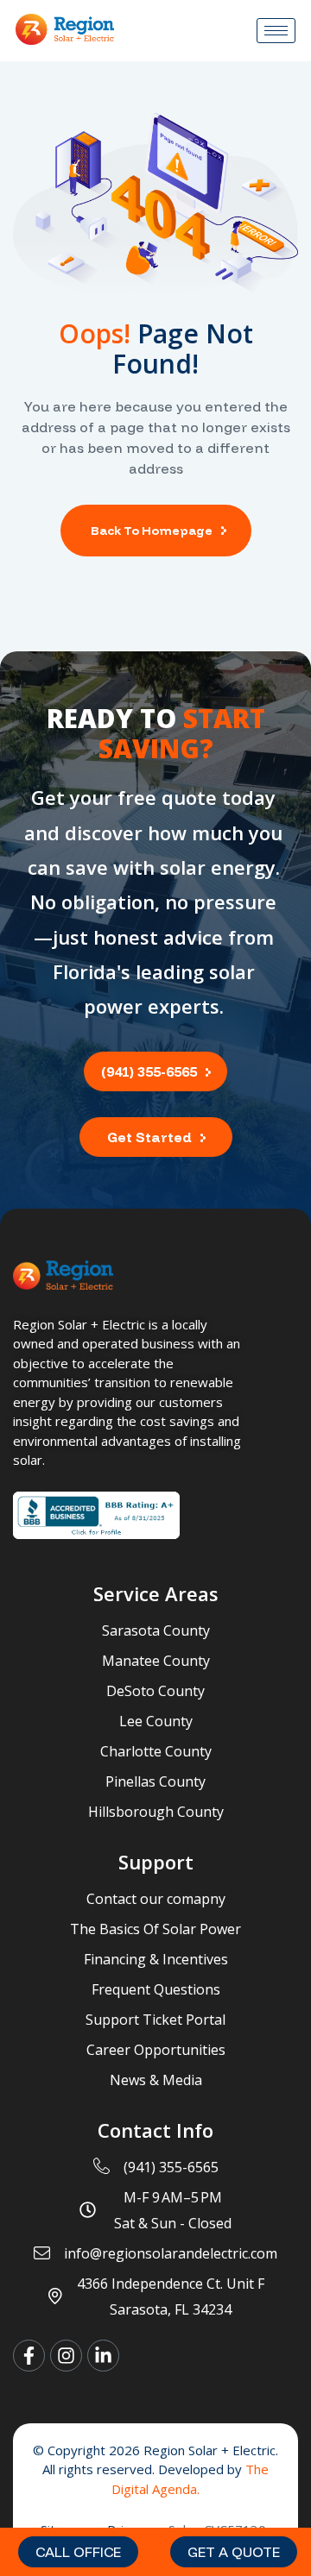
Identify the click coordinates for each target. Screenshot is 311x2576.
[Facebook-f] (29, 2356)
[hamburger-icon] (276, 31)
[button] (78, 2552)
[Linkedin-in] (103, 2356)
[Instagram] (66, 2356)
